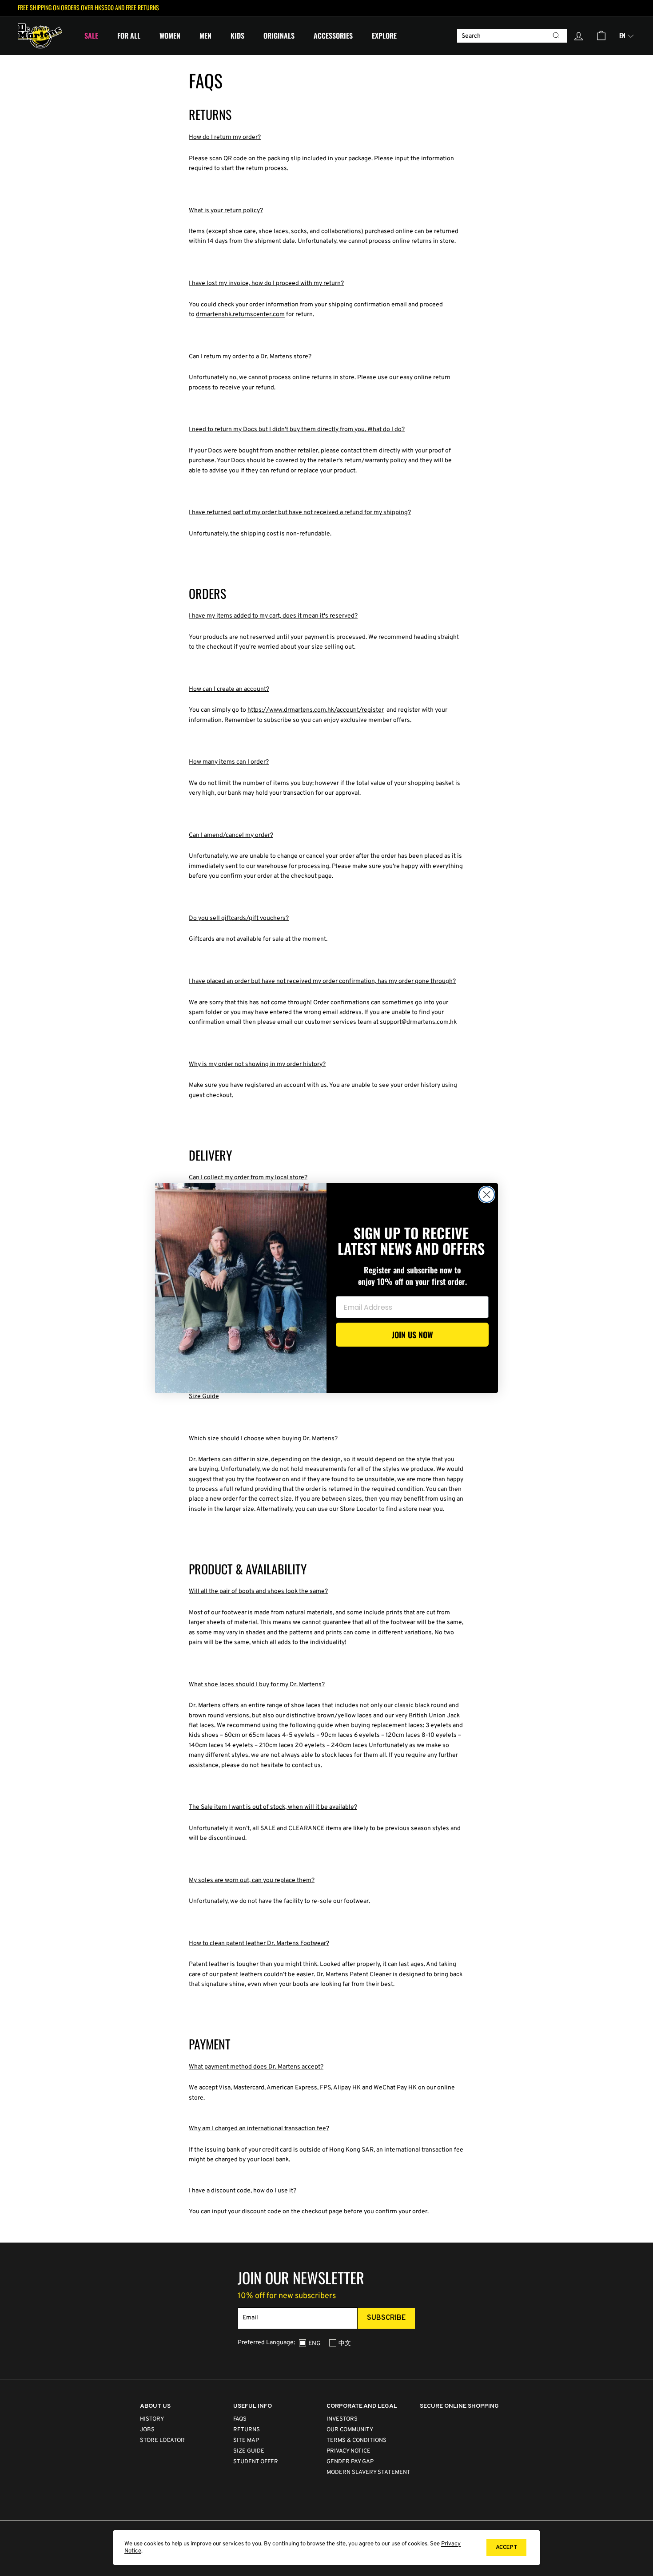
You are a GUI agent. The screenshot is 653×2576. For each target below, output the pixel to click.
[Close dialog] (487, 1195)
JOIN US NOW (412, 1335)
